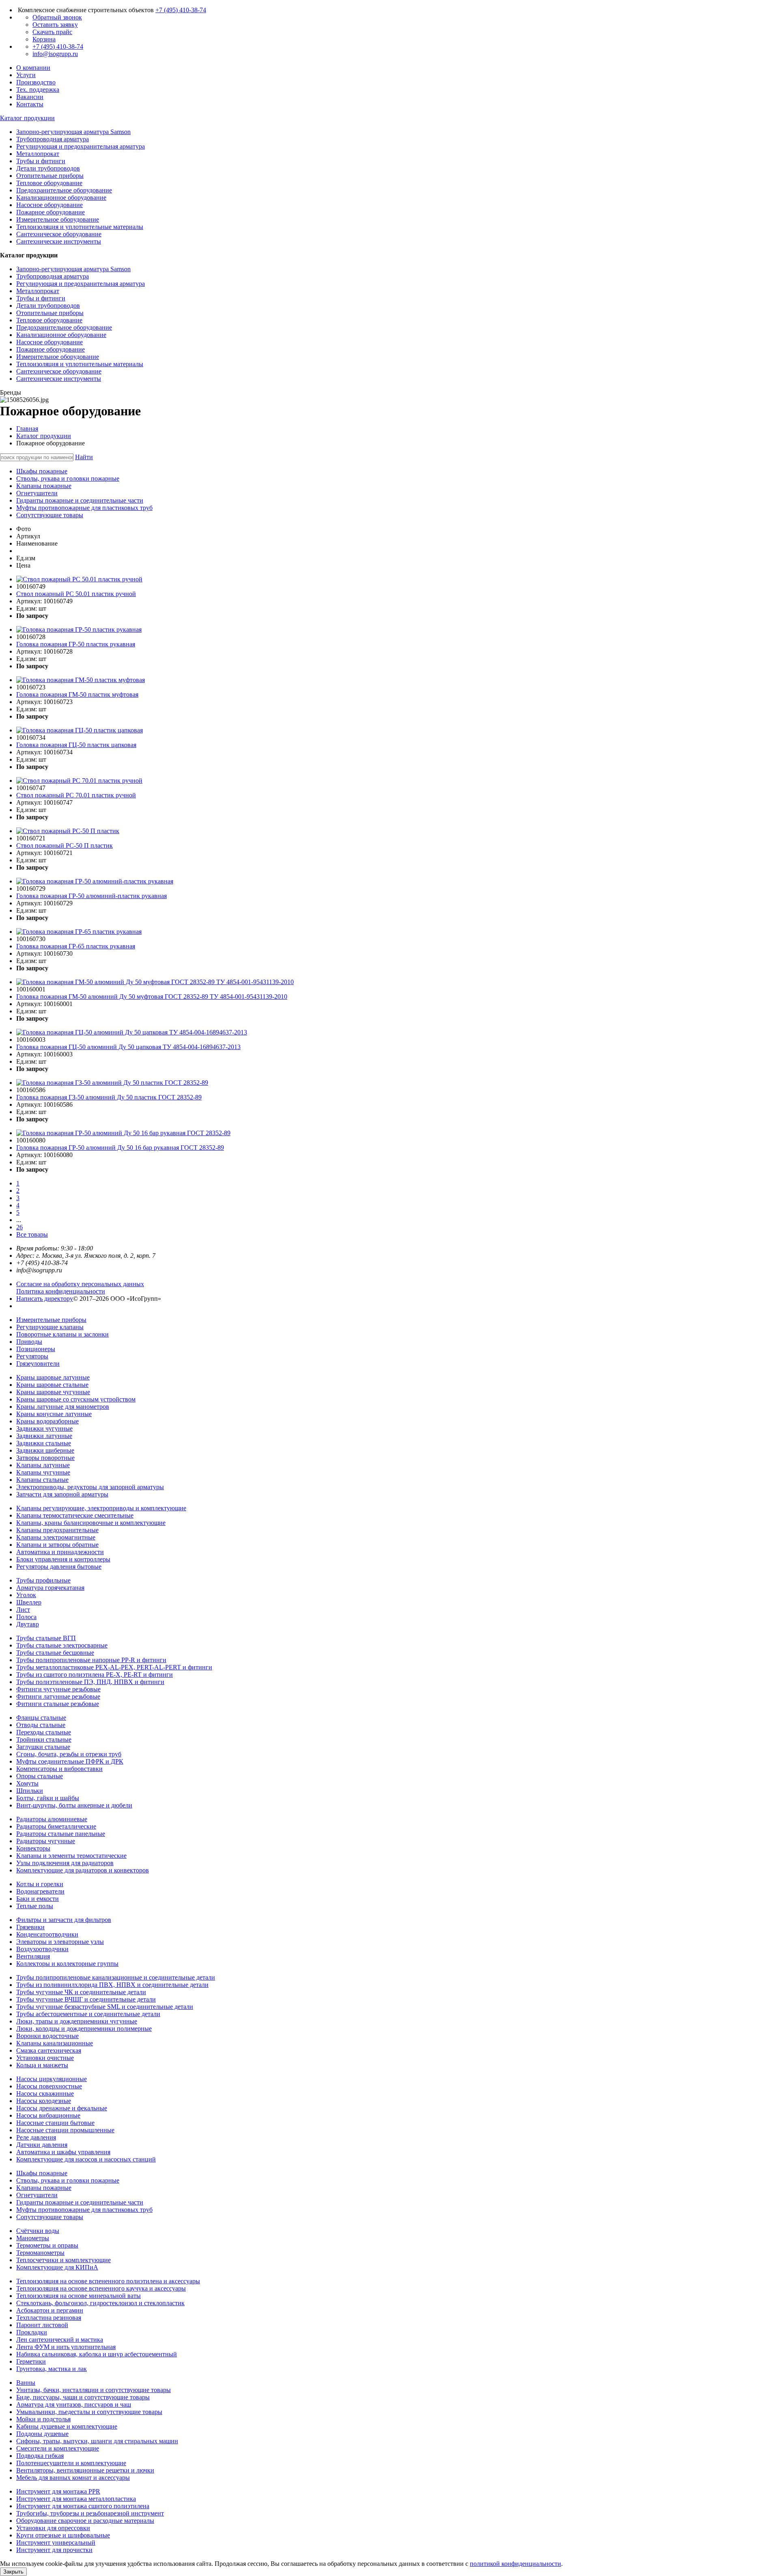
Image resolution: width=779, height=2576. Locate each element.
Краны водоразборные (47, 1421)
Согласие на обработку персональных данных (80, 1284)
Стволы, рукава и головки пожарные (68, 2180)
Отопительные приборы (50, 313)
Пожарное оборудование (51, 349)
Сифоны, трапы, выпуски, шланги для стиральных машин (97, 2441)
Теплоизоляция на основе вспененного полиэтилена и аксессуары (108, 2281)
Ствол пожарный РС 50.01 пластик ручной (76, 594)
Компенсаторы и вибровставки (59, 1769)
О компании (33, 68)
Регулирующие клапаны (50, 1327)
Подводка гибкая (40, 2456)
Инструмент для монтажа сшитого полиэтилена (83, 2506)
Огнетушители (37, 2195)
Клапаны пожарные (44, 2188)
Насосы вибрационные (48, 2115)
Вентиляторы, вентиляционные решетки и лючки (85, 2470)
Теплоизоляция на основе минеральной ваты (79, 2296)
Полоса (26, 1617)
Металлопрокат (38, 291)
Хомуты (27, 1783)
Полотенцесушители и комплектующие (71, 2463)
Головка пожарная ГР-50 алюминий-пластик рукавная (91, 896)
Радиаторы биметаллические (56, 1826)
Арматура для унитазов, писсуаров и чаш (74, 2404)
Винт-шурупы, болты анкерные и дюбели (74, 1805)
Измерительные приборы (51, 1320)
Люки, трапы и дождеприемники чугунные (77, 2021)
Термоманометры (40, 2253)
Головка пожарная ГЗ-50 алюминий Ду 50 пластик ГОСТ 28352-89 (109, 1097)
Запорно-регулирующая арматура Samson (73, 269)
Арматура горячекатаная (50, 1588)
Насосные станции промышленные (65, 2130)
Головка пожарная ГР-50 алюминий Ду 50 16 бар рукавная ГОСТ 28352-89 (120, 1148)
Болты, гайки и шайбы (48, 1798)
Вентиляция (33, 1956)
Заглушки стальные (43, 1747)
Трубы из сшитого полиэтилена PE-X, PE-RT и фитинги (95, 1675)
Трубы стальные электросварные (62, 1645)
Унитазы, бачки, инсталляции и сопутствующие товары (94, 2390)
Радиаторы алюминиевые (52, 1819)
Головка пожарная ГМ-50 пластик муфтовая (77, 694)
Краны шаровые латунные (53, 1377)
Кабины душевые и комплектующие (67, 2426)
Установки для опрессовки (53, 2528)
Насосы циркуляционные (52, 2079)
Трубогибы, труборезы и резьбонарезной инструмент (90, 2513)
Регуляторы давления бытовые (59, 1567)
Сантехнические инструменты (59, 379)
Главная (27, 429)
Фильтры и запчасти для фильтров (64, 1920)
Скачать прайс (52, 32)
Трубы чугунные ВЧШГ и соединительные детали (86, 1999)
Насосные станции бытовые (55, 2123)
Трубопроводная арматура (53, 276)
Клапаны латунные (43, 1465)
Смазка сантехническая (49, 2050)
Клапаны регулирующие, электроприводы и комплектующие (101, 1508)
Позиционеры (36, 1349)
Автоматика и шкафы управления (63, 2152)
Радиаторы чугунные (46, 1841)
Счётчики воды (38, 2231)
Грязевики (30, 1927)
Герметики (31, 2361)
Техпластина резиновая (49, 2318)
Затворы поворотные (45, 1458)
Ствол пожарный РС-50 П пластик (65, 845)
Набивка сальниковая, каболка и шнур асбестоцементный (97, 2354)
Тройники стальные (44, 1739)
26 (19, 1227)
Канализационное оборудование (61, 335)
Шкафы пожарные (42, 2173)
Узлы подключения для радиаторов (65, 1863)
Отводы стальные (41, 1725)
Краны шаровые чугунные (53, 1392)
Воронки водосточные (47, 2036)
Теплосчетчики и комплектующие (63, 2260)
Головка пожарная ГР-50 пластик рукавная (76, 644)
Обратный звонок (57, 17)
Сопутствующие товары (50, 2217)
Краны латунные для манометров (63, 1407)
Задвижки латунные (44, 1436)
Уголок (26, 1595)
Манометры (33, 2238)
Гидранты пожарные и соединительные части (80, 2202)
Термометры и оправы (47, 2245)
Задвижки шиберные (45, 1450)
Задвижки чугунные (44, 1428)
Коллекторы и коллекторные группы (67, 1964)
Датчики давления (42, 2145)
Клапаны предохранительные (57, 1530)
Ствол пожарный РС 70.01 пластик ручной (76, 795)
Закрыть (13, 2572)
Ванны (26, 2383)
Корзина (44, 39)
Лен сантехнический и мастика (60, 2340)
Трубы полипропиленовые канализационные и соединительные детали (116, 1977)
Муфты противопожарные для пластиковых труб (84, 2210)
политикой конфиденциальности (515, 2564)
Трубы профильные (43, 1580)
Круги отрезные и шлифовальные (63, 2535)
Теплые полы (35, 1906)
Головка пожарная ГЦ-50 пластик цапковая (76, 745)
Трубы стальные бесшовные (55, 1653)
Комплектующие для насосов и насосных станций (86, 2159)
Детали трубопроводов (48, 306)
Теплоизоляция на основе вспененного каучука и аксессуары (101, 2288)
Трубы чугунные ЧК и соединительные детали (81, 1992)
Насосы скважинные (45, 2093)
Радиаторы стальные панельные (61, 1834)
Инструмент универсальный (56, 2543)
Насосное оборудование (49, 342)
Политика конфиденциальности (61, 1291)
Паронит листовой (42, 2325)
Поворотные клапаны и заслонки (62, 1334)
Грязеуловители (38, 1364)
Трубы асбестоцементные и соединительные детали (88, 2014)
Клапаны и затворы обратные (57, 1545)
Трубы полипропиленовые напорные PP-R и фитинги (91, 1660)
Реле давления (36, 2137)
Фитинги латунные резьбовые (58, 1696)
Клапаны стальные (42, 1480)
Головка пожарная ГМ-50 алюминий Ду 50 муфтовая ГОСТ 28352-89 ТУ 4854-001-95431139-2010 (152, 996)
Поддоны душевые (42, 2434)
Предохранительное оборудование (64, 327)
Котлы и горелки (40, 1884)
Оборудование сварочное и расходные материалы (85, 2521)
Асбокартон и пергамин (50, 2310)
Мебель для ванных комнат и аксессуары (73, 2478)
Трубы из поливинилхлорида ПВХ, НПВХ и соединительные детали (112, 1985)
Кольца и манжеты (42, 2065)
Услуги (26, 75)
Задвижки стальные (44, 1443)
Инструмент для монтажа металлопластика (76, 2499)
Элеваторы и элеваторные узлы (60, 1942)
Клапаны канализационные (55, 2043)
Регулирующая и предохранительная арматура (81, 284)
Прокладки (32, 2332)
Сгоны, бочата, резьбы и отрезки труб (69, 1754)
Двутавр (28, 1624)
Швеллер (29, 1602)
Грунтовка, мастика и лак (52, 2369)
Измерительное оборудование (58, 357)
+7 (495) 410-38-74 (181, 10)
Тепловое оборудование (49, 320)
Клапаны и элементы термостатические (71, 1856)
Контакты (30, 104)
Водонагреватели (40, 1891)
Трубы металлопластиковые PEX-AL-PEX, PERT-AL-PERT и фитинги (114, 1667)
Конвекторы (33, 1848)
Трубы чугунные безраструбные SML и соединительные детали (105, 2007)
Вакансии (30, 97)
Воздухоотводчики (42, 1949)
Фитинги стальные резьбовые (58, 1704)
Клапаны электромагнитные (56, 1537)
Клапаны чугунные (43, 1472)
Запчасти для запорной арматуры (62, 1494)
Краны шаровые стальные (52, 1385)
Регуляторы (32, 1356)
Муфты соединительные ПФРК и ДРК (70, 1761)
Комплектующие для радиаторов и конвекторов (83, 1870)
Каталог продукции (44, 436)
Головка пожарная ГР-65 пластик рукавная (76, 946)
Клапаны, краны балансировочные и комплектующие (91, 1523)
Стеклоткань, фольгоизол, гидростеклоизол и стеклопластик (100, 2303)
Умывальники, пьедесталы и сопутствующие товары (89, 2412)
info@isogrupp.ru (55, 54)
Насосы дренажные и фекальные (62, 2108)
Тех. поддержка (38, 90)
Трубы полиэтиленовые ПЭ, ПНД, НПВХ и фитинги (90, 1682)
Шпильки (30, 1791)
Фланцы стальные (41, 1718)
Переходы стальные (44, 1732)
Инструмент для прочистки (54, 2550)
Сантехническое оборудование (59, 371)
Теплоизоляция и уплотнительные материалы (80, 364)
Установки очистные (45, 2058)
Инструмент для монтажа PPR (58, 2491)
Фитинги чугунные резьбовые (58, 1689)
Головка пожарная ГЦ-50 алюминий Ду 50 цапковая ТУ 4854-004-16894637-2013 (128, 1047)
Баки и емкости (38, 1899)
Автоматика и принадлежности (60, 1552)
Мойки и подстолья (43, 2419)
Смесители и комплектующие (58, 2448)
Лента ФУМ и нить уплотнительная (66, 2347)
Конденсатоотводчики (47, 1934)
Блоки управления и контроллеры (63, 1559)
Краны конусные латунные (54, 1414)
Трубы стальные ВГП (46, 1638)
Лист (23, 1610)
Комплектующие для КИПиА (57, 2267)
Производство (36, 82)
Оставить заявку (55, 25)
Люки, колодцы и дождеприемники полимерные (84, 2029)
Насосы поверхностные (49, 2086)
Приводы (29, 1342)
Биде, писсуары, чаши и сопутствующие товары (83, 2397)
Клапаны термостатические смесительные (75, 1515)
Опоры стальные (40, 1776)
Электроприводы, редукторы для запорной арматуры (90, 1487)
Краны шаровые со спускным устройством (76, 1399)
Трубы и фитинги (41, 298)
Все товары (32, 1234)
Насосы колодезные (44, 2101)
